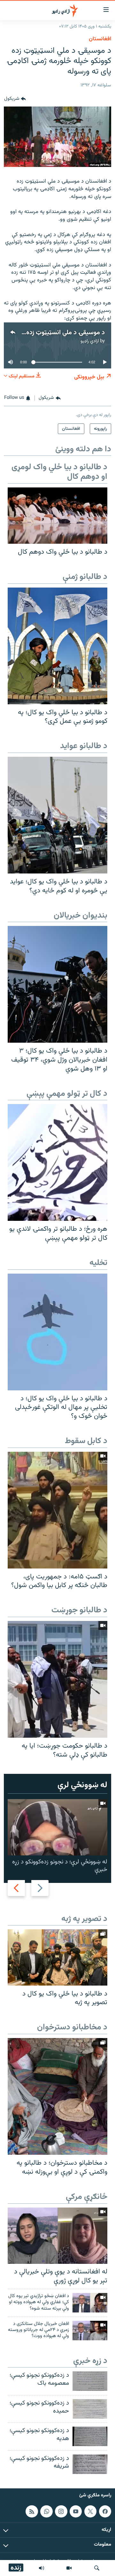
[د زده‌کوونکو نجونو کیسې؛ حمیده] (90, 2409)
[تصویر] (69, 2568)
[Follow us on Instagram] (61, 2511)
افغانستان (100, 39)
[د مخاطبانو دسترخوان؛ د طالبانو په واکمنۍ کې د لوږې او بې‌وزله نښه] (57, 2096)
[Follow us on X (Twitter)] (90, 2511)
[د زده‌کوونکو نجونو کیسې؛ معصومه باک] (90, 2381)
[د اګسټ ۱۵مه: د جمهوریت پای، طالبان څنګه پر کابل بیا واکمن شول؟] (57, 1510)
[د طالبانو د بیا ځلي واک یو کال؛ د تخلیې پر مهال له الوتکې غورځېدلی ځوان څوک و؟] (57, 1332)
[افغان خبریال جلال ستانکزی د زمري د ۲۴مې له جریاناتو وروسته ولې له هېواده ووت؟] (90, 2331)
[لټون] (97, 2568)
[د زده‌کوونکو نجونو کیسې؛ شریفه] (90, 2464)
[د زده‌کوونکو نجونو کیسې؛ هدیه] (90, 2436)
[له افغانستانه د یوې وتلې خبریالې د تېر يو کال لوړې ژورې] (57, 2236)
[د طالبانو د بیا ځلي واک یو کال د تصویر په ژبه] (57, 1957)
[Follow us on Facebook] (105, 2511)
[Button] (15, 99)
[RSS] (32, 2511)
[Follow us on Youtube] (76, 2511)
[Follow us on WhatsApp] (46, 2511)
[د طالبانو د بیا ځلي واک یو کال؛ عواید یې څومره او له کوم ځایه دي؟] (57, 815)
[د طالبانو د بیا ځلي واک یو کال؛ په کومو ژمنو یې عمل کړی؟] (57, 646)
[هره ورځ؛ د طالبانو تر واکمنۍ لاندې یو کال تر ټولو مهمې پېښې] (57, 1162)
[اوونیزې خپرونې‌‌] (42, 2568)
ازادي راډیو (90, 341)
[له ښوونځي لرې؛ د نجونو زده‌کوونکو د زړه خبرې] (57, 1827)
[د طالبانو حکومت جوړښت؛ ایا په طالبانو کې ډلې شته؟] (57, 1679)
